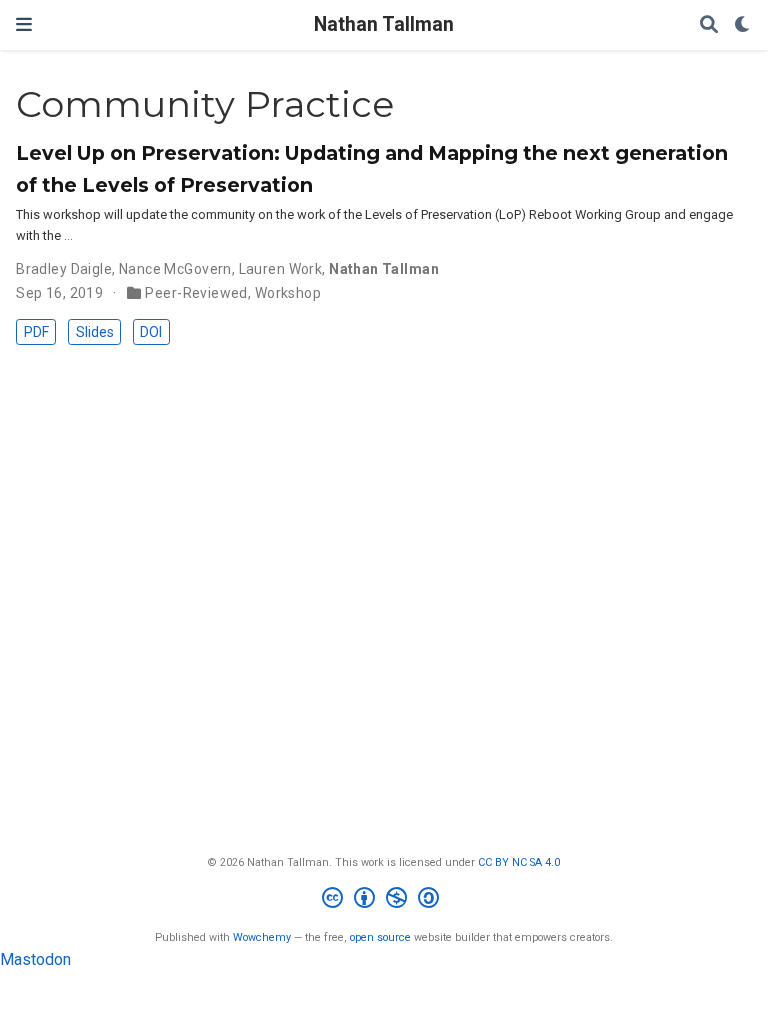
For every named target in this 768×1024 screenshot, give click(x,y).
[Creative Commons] (384, 900)
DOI (151, 332)
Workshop (288, 293)
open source (380, 937)
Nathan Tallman (384, 24)
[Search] (709, 25)
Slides (95, 332)
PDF (36, 332)
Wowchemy (262, 937)
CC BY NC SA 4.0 (519, 862)
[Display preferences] (743, 25)
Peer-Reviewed (196, 293)
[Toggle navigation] (24, 24)
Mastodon (35, 959)
